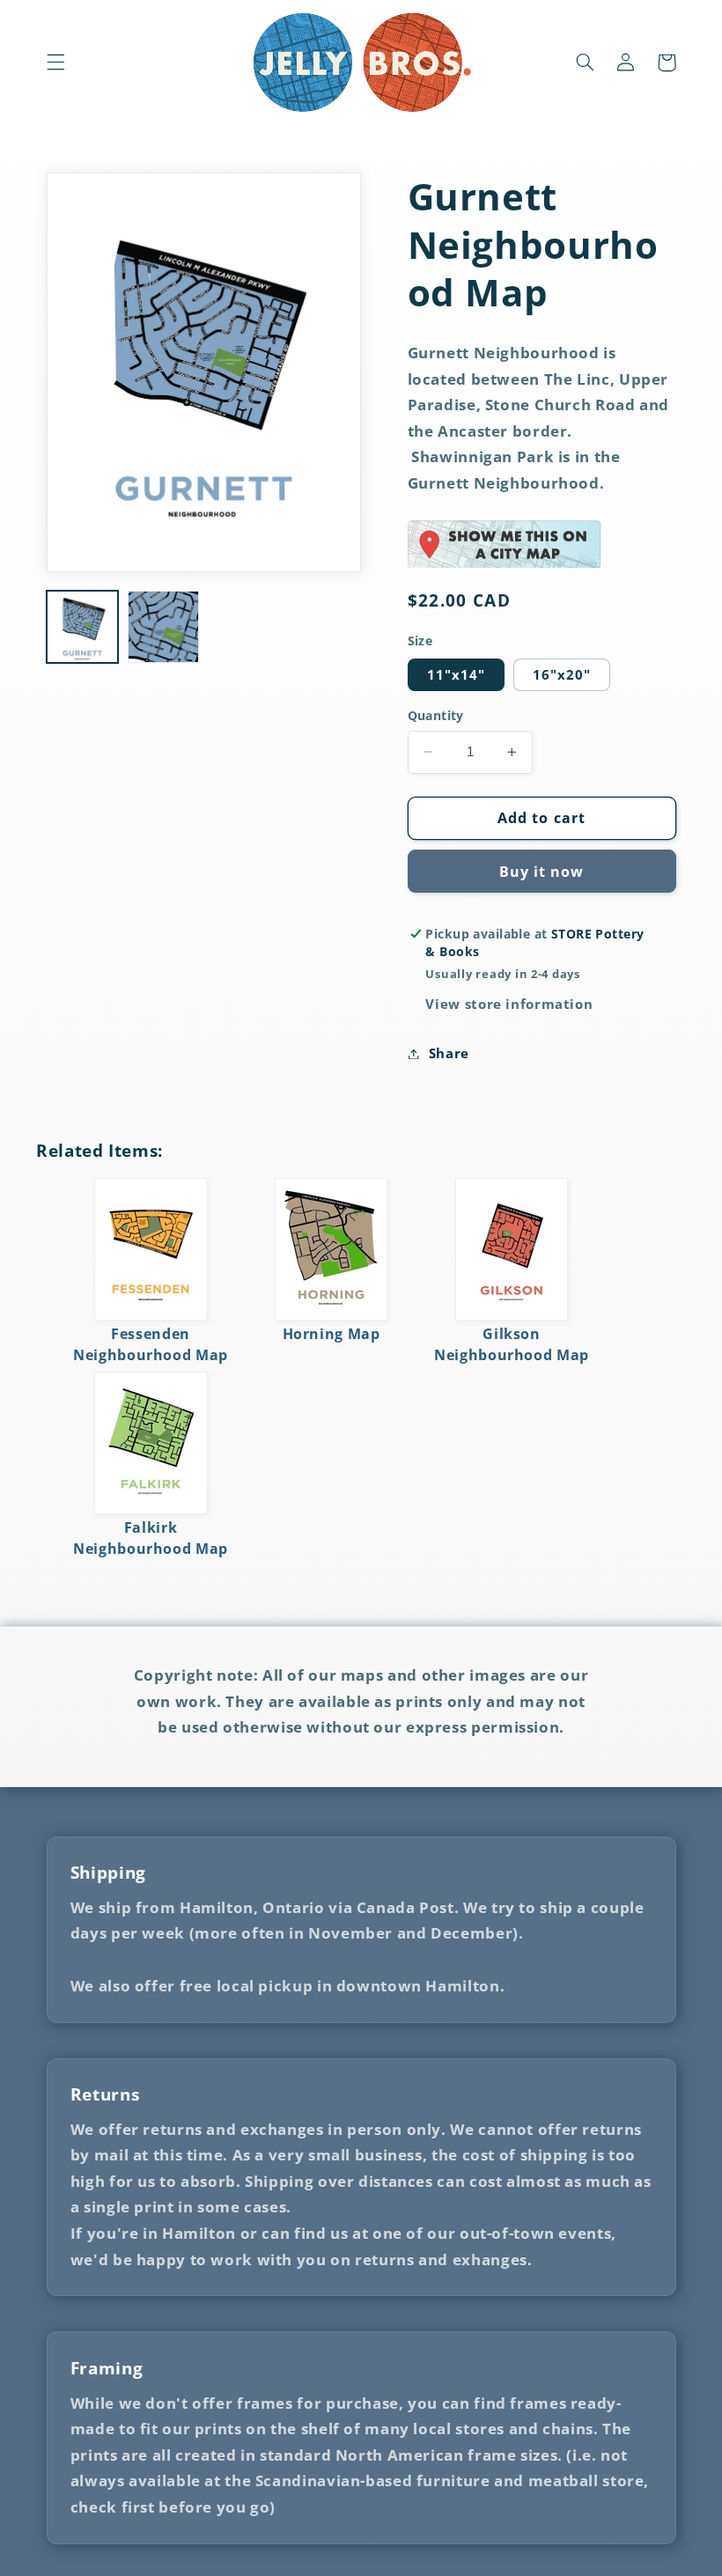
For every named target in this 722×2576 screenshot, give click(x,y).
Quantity (436, 715)
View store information (509, 1004)
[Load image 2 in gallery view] (164, 627)
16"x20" (562, 674)
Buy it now (542, 872)
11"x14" (456, 674)
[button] (55, 63)
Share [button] (449, 1053)
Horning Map (332, 1334)
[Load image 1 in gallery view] (83, 627)
